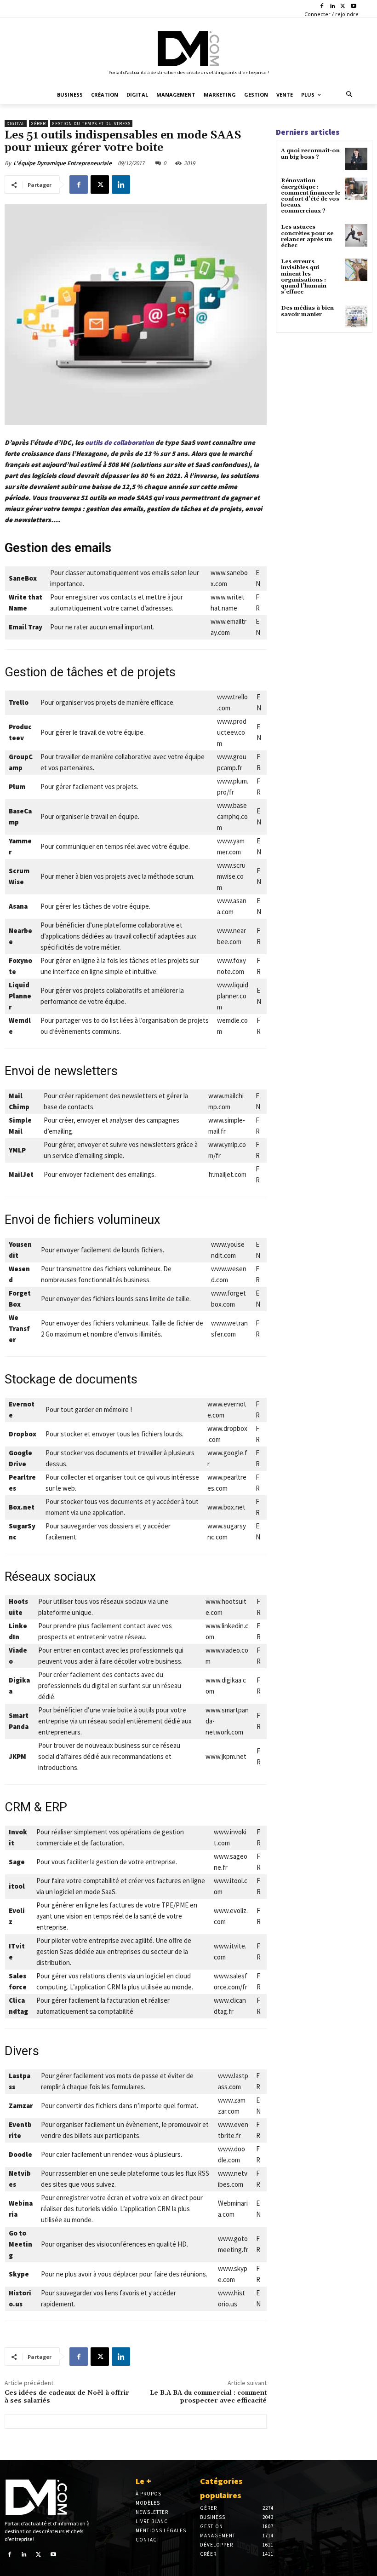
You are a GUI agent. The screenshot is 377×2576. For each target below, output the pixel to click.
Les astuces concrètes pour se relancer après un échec (307, 236)
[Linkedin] (333, 7)
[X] (343, 7)
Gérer (38, 124)
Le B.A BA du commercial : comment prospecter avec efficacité (208, 2397)
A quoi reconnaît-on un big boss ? (310, 154)
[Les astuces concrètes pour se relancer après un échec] (356, 235)
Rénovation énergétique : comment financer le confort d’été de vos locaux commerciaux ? (311, 196)
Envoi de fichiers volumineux (82, 1220)
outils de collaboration (119, 442)
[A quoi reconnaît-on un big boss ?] (356, 159)
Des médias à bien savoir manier (307, 311)
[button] (350, 95)
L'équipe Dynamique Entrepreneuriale (63, 163)
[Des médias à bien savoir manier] (356, 316)
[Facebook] (322, 7)
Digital (16, 124)
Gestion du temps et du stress (91, 124)
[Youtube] (353, 7)
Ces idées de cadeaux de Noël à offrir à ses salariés (67, 2397)
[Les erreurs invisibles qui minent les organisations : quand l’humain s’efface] (356, 270)
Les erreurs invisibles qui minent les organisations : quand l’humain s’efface (304, 277)
